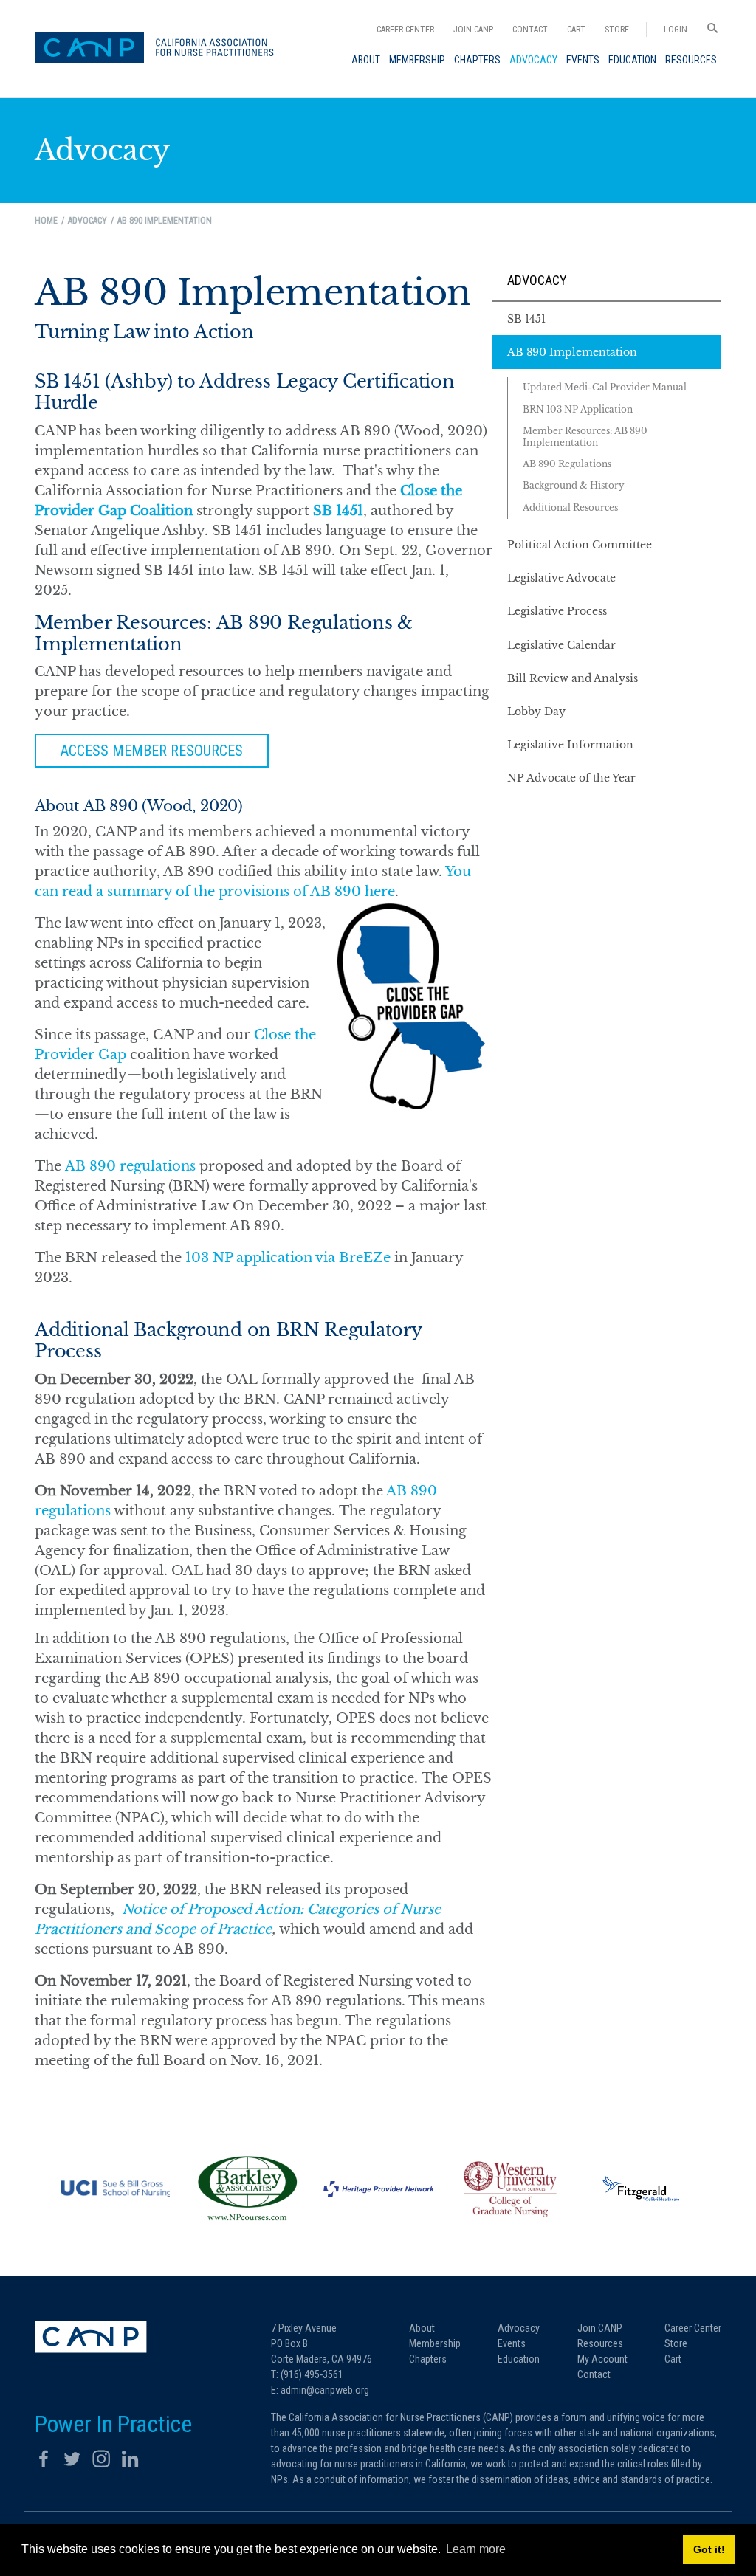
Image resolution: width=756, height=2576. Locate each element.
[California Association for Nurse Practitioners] (159, 49)
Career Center (405, 30)
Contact (530, 30)
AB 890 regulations (130, 1166)
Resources (600, 2343)
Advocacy (537, 280)
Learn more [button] (476, 2549)
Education (519, 2359)
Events (512, 2343)
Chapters (428, 2359)
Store (617, 30)
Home (46, 221)
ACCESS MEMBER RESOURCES (152, 751)
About (422, 2328)
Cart (576, 30)
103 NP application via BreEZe (288, 1258)
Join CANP (473, 30)
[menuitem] (366, 60)
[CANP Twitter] (72, 2459)
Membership (435, 2343)
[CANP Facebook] (44, 2459)
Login (676, 30)
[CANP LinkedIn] (130, 2459)
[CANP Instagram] (101, 2459)
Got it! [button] (709, 2549)
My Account (602, 2359)
